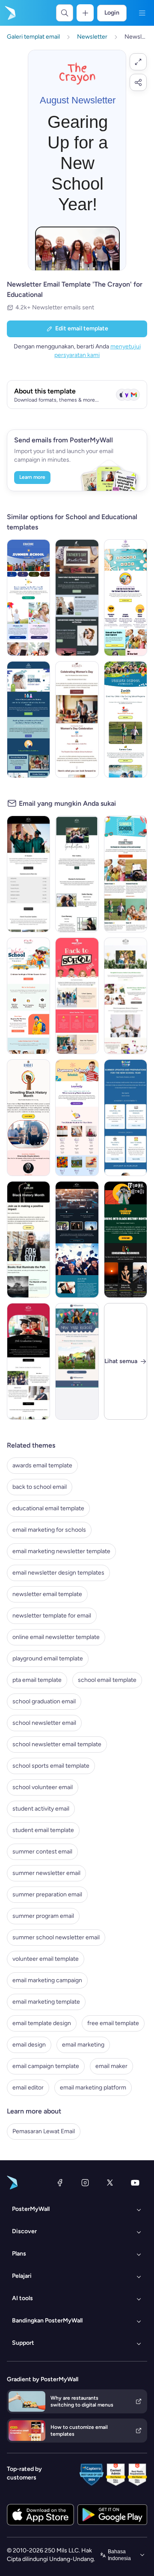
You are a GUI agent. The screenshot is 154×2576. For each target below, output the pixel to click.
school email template (107, 1680)
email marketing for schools (49, 1530)
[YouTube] (135, 2183)
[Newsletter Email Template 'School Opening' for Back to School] (77, 996)
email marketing (83, 2045)
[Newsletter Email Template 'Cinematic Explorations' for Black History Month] (28, 1118)
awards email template (42, 1465)
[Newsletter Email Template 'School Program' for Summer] (126, 720)
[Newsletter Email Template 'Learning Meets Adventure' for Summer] (77, 1118)
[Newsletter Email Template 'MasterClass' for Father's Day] (77, 598)
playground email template (48, 1658)
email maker (111, 2066)
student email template (43, 1830)
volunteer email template (46, 1959)
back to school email (40, 1487)
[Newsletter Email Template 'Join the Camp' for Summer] (126, 598)
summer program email (43, 1916)
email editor (28, 2088)
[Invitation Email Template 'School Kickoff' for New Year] (77, 1361)
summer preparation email (47, 1894)
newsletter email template (47, 1594)
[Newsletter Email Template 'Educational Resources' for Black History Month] (28, 1240)
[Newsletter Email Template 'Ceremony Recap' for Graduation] (28, 1361)
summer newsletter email (46, 1873)
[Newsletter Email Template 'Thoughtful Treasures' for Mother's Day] (126, 996)
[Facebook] (60, 2183)
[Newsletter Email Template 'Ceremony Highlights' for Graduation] (77, 1240)
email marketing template (46, 2002)
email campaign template (46, 2066)
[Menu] (142, 13)
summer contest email (42, 1852)
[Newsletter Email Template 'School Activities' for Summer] (28, 598)
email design (29, 2045)
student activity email (41, 1809)
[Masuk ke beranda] (9, 13)
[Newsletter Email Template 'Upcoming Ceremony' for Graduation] (77, 874)
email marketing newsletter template (61, 1551)
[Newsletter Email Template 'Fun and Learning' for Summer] (126, 874)
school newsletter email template (57, 1744)
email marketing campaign (47, 1980)
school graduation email (44, 1701)
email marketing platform (93, 2088)
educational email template (48, 1508)
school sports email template (51, 1766)
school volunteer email (43, 1787)
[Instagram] (85, 2183)
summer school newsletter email (56, 1937)
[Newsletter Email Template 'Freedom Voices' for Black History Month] (126, 1240)
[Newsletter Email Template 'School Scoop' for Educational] (126, 1118)
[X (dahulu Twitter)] (110, 2183)
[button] (138, 62)
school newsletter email (44, 1723)
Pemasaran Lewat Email (44, 2131)
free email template (113, 2023)
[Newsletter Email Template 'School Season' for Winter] (28, 996)
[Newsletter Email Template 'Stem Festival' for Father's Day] (28, 720)
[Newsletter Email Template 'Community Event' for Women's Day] (77, 720)
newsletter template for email (52, 1616)
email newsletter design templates (58, 1573)
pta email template (37, 1680)
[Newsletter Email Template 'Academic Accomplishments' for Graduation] (28, 874)
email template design (42, 2023)
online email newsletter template (56, 1637)
